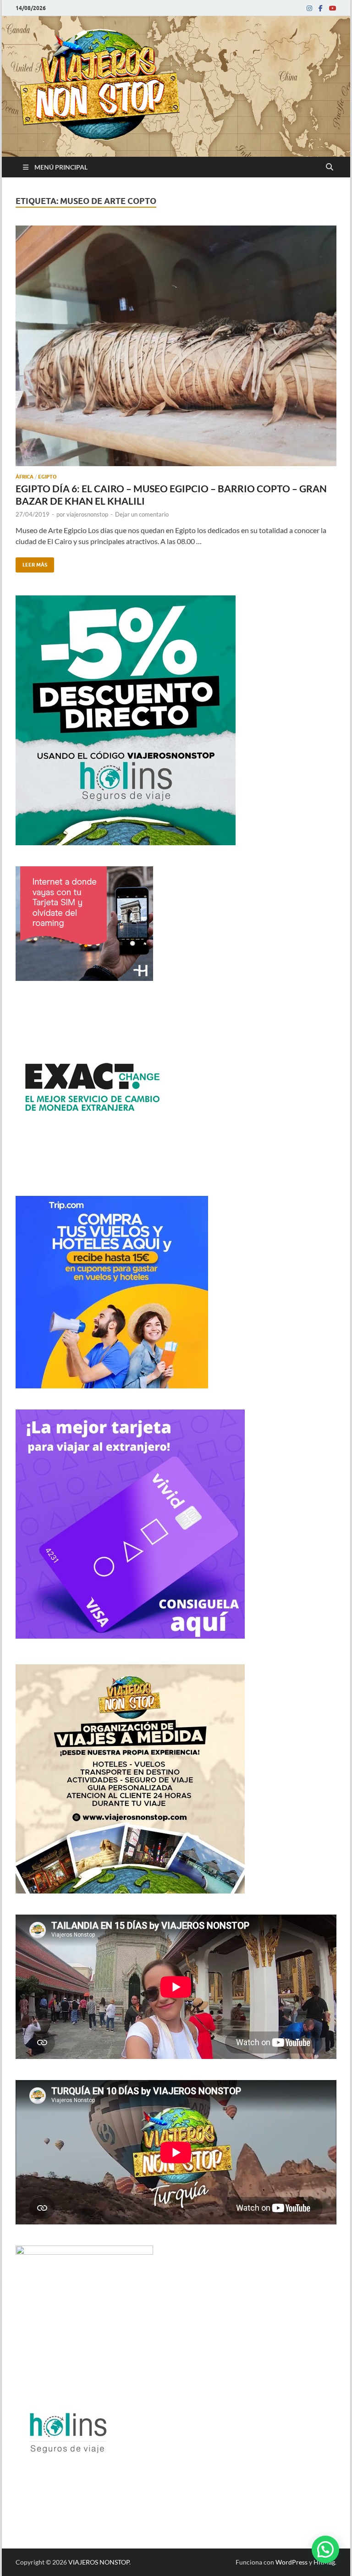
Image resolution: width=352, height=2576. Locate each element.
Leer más (31, 563)
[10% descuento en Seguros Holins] (112, 1385)
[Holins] (67, 2479)
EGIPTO (47, 477)
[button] (325, 2549)
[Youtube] (333, 8)
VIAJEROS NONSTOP (99, 2562)
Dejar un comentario (142, 514)
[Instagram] (309, 8)
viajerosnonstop (87, 514)
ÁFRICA (25, 477)
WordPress (291, 2562)
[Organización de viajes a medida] (130, 1891)
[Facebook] (321, 8)
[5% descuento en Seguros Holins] (126, 842)
